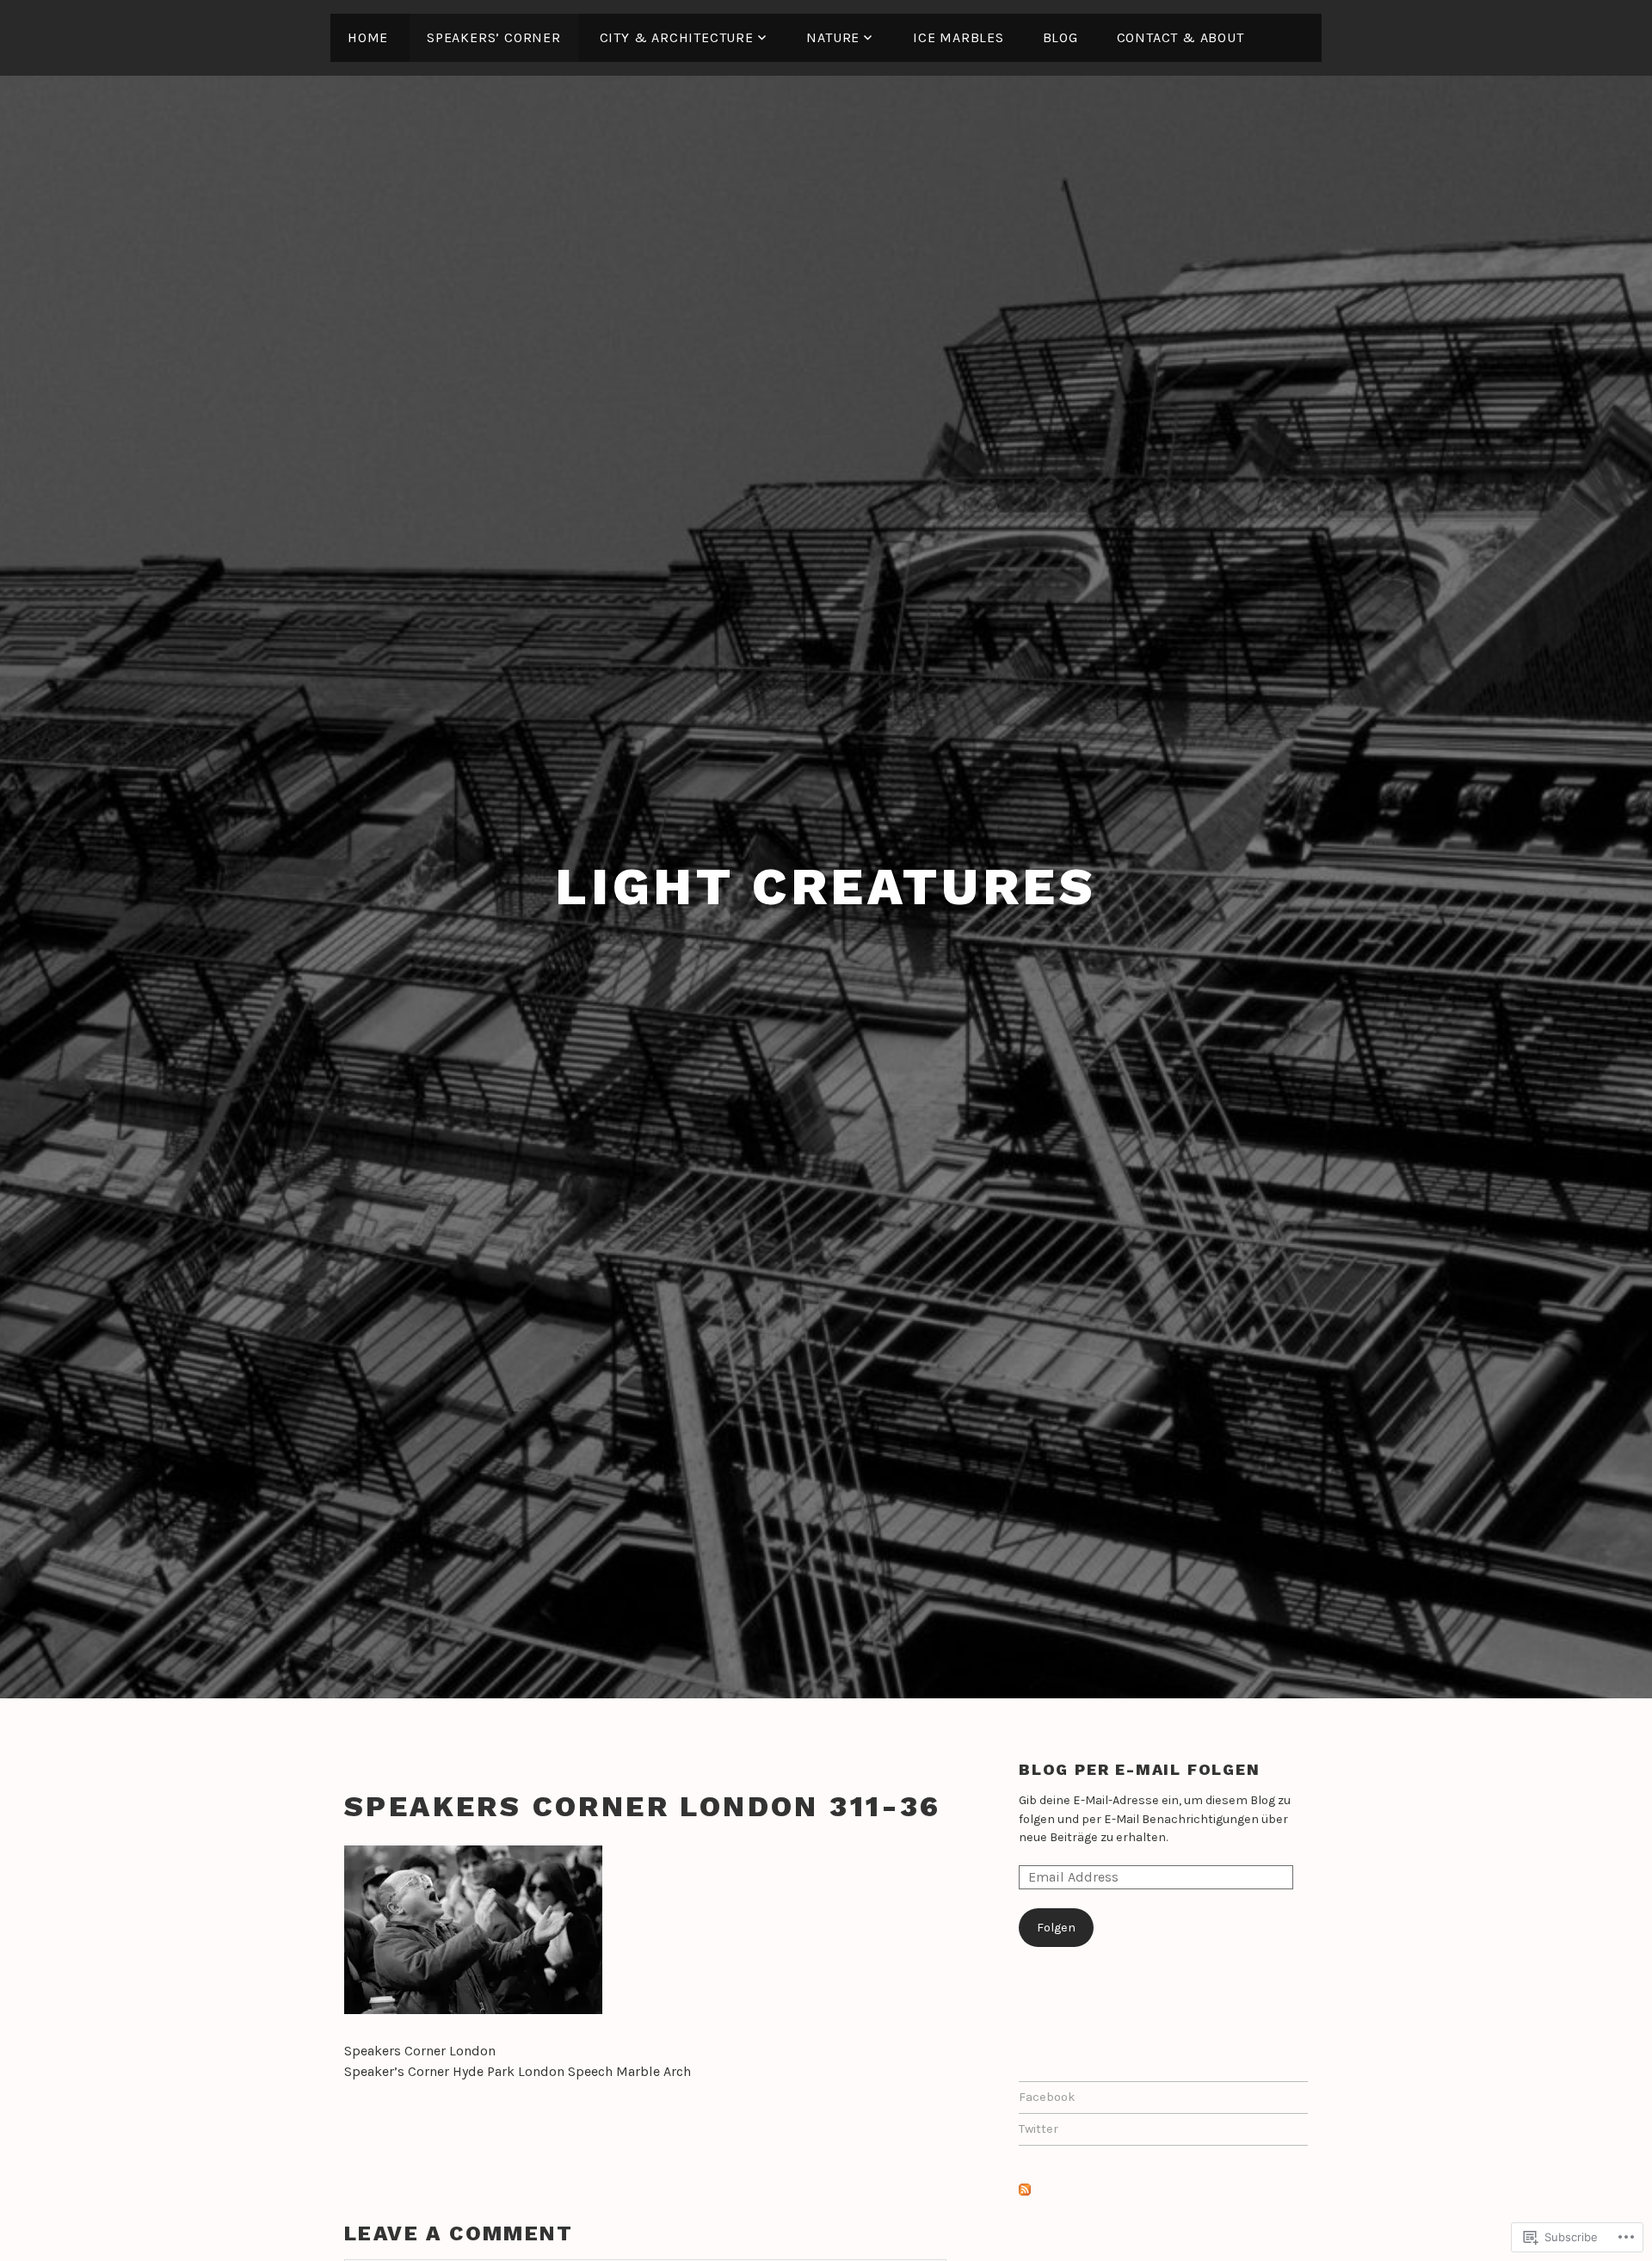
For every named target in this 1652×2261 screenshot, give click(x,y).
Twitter (1039, 2129)
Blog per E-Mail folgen (1140, 1769)
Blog (1060, 37)
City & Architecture (677, 37)
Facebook (1047, 2097)
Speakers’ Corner (494, 37)
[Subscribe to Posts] (1025, 2193)
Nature (833, 37)
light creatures (826, 887)
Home (368, 37)
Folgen (1056, 1928)
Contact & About (1180, 37)
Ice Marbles (959, 37)
